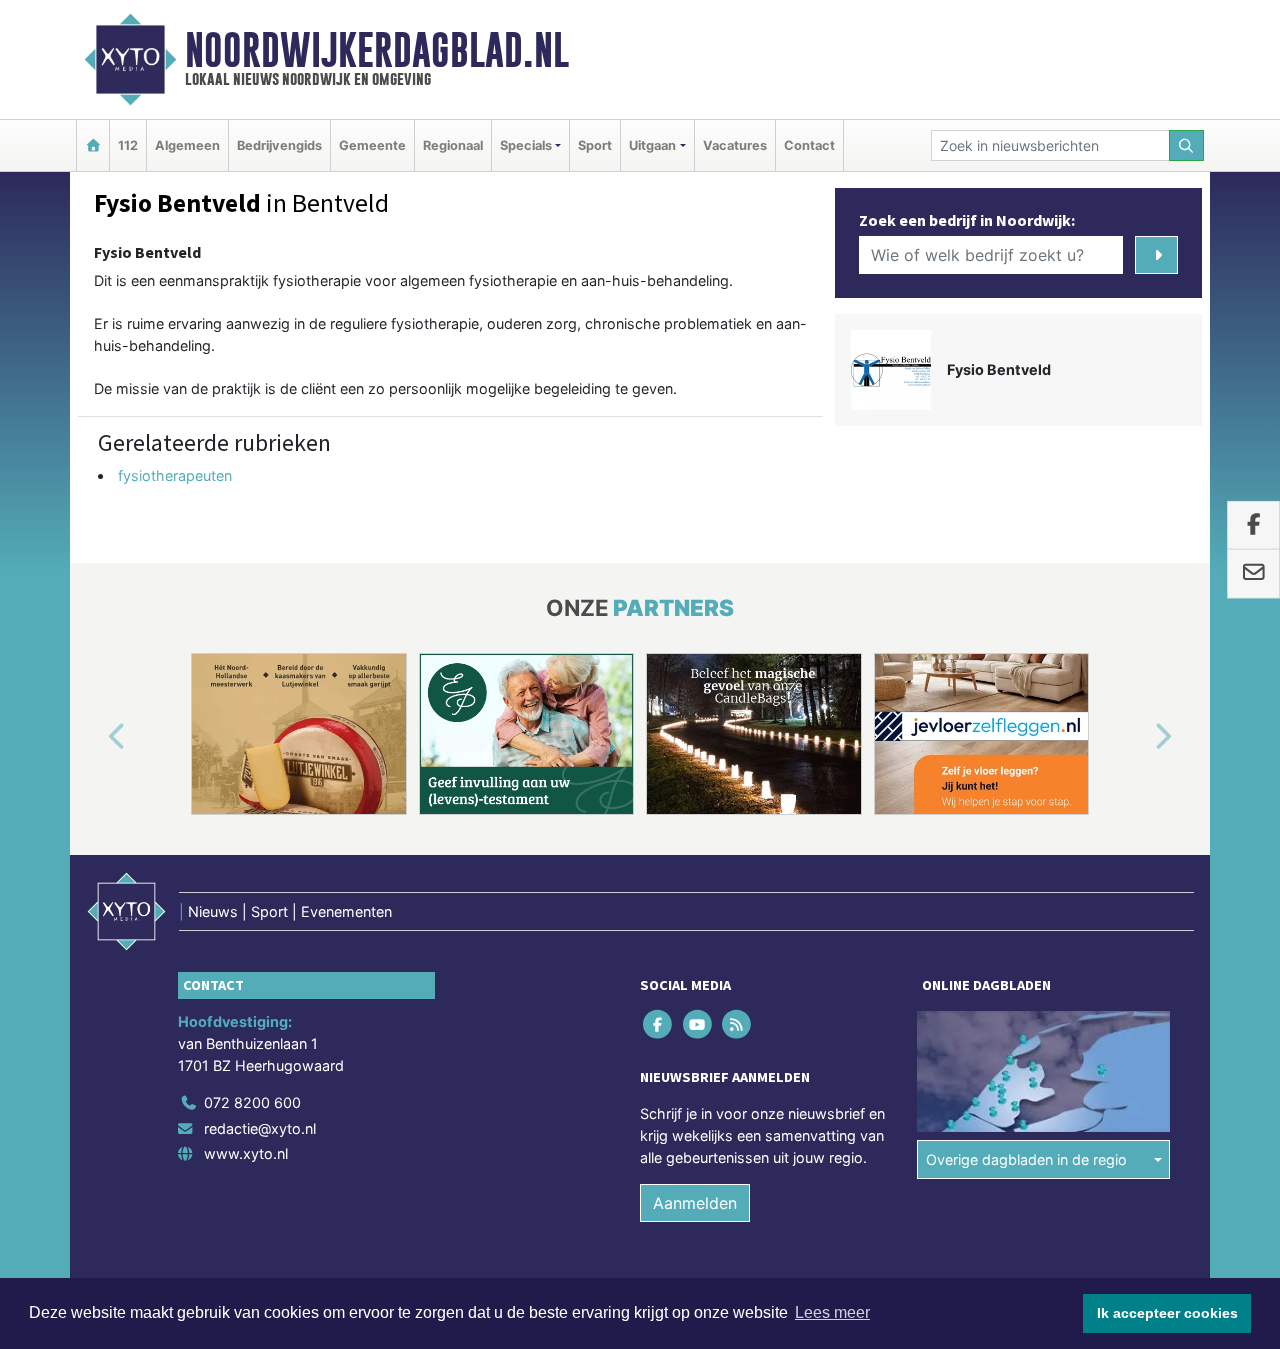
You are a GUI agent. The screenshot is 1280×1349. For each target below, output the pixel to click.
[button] (94, 738)
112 (128, 145)
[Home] (93, 145)
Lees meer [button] (832, 1312)
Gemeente (372, 145)
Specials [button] (526, 145)
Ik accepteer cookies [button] (1167, 1313)
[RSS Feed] (737, 1024)
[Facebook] (659, 1024)
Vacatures (735, 145)
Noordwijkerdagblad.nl (377, 50)
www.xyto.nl (246, 1153)
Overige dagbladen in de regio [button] (1026, 1159)
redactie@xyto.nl (260, 1128)
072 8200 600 (252, 1102)
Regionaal (453, 145)
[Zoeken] (1187, 145)
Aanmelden (695, 1203)
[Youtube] (698, 1024)
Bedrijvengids (279, 145)
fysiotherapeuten (175, 475)
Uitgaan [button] (652, 145)
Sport (595, 145)
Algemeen (187, 145)
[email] (1253, 574)
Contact (809, 145)
